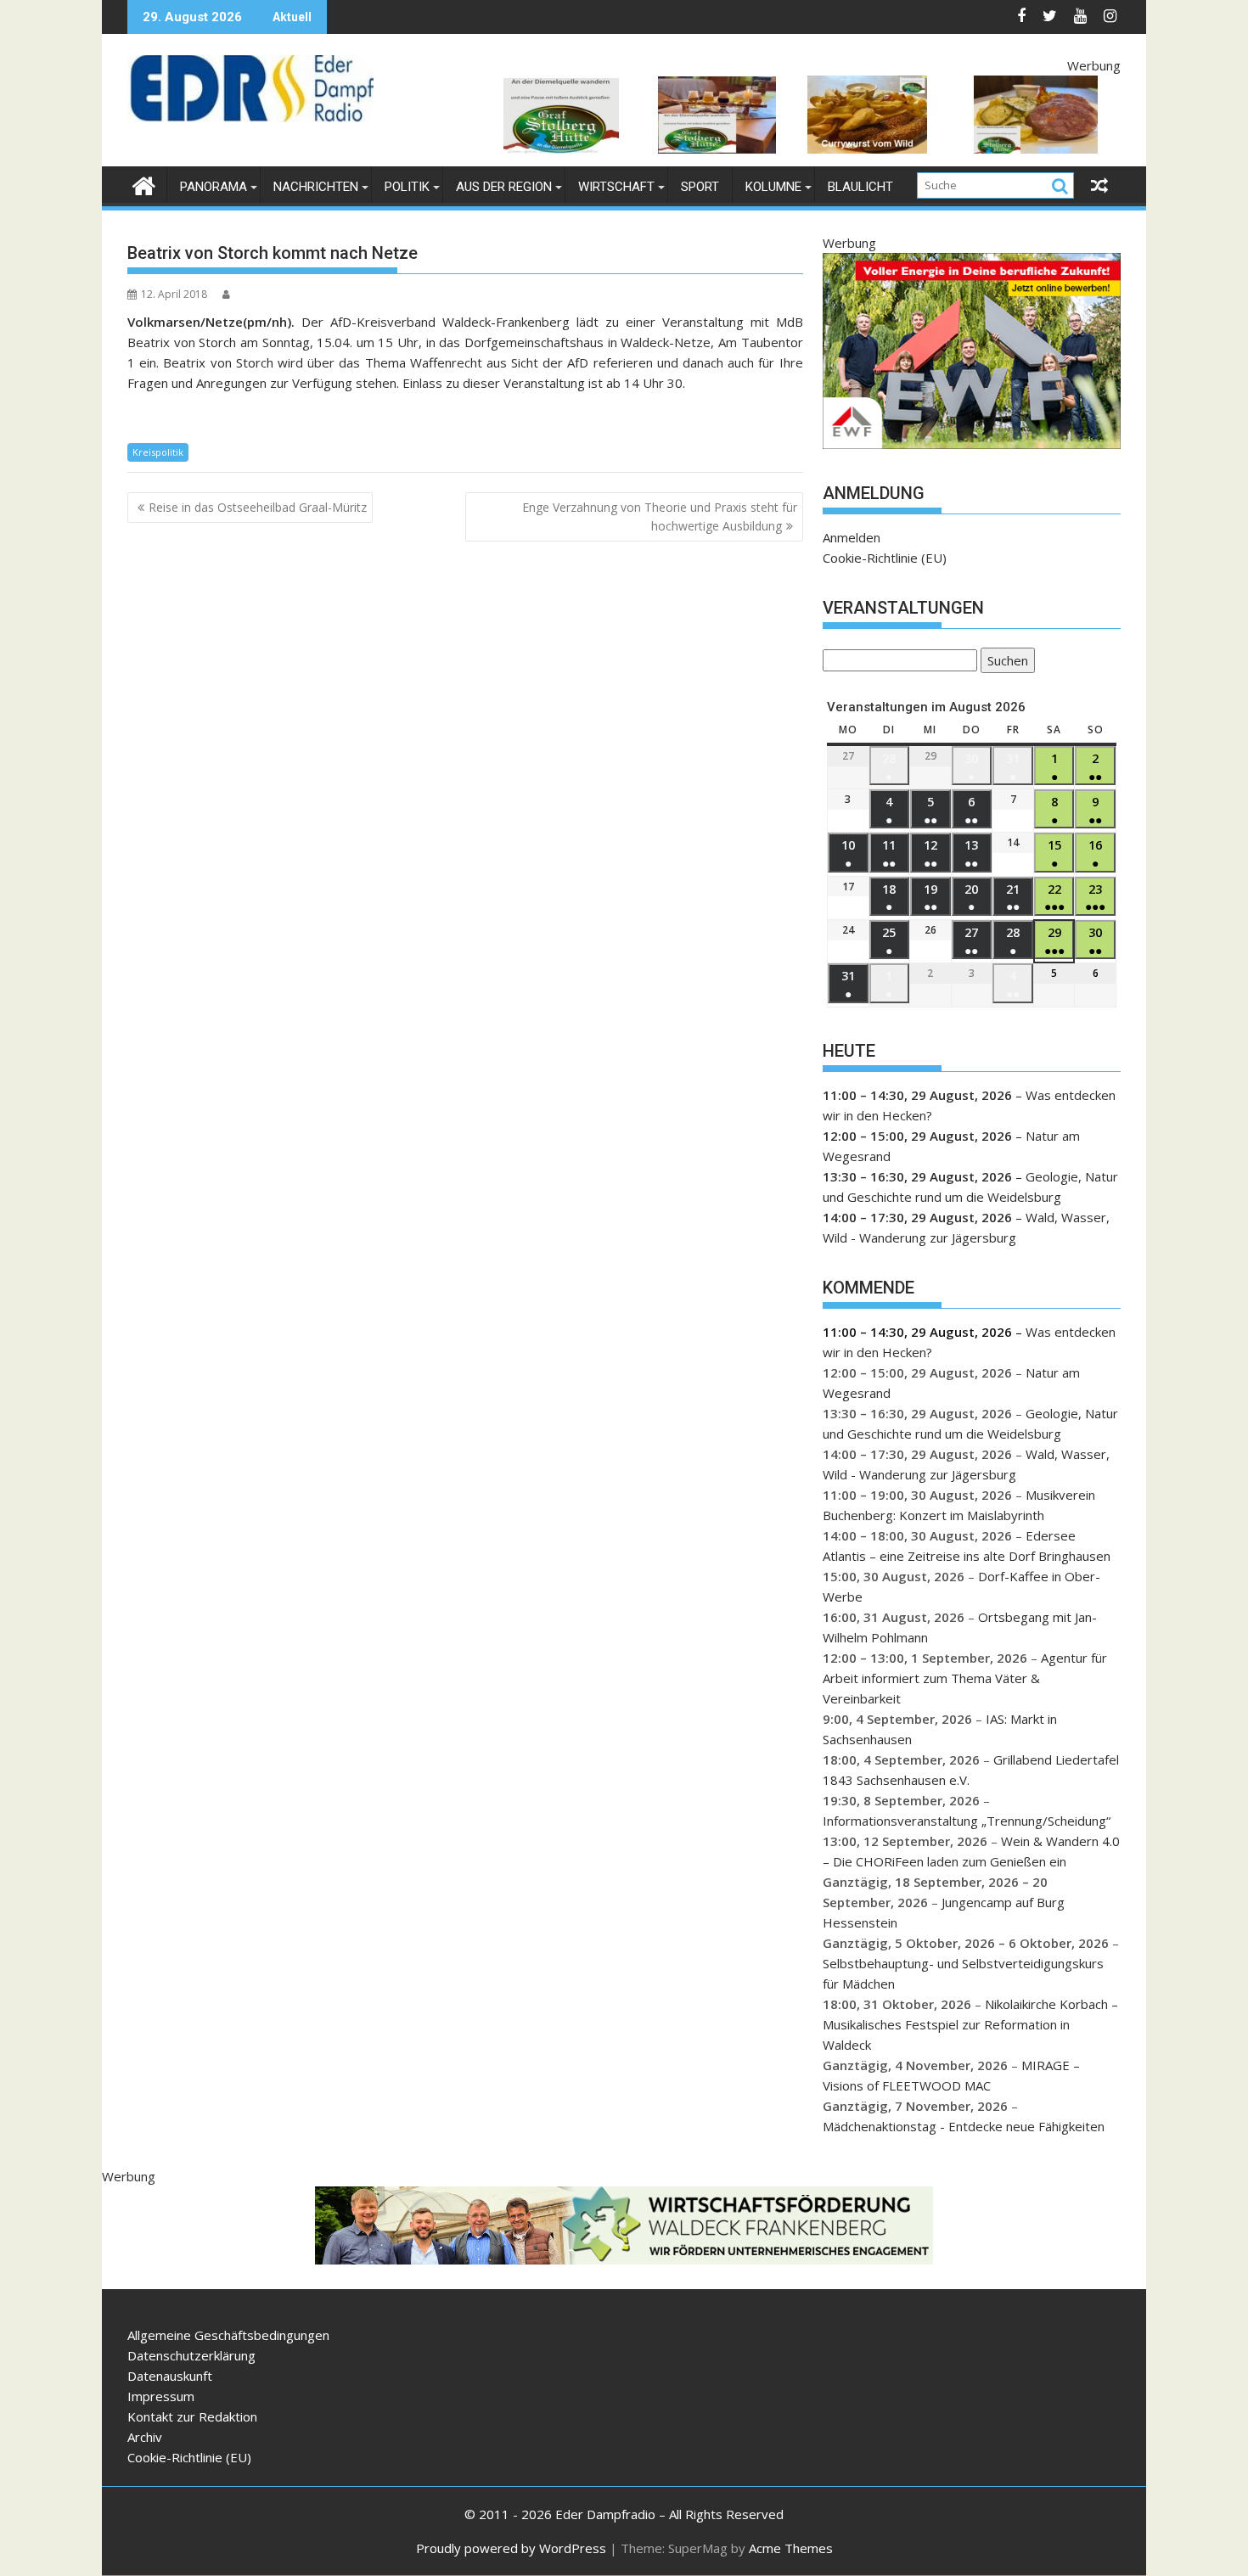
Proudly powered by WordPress (511, 2548)
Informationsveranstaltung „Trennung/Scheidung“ (967, 1821)
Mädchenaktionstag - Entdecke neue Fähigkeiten (964, 2126)
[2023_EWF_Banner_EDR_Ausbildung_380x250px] (972, 444)
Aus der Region (504, 187)
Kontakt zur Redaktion (192, 2416)
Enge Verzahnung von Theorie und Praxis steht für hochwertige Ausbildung (660, 516)
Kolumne (773, 187)
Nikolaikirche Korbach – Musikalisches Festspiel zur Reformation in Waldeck (970, 2024)
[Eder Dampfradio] (144, 184)
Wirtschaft (616, 187)
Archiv (145, 2437)
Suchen (1004, 662)
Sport (700, 187)
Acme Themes (791, 2548)
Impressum (161, 2396)
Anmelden (852, 537)
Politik (407, 187)
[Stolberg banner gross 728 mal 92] (812, 149)
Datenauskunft (170, 2376)
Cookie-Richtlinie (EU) (885, 558)
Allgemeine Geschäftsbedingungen (228, 2335)
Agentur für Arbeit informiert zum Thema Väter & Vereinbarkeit (965, 1678)
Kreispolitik (158, 452)
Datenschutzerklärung (191, 2355)
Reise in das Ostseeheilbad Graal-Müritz (258, 507)
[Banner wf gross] (624, 2259)
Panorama (214, 187)
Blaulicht (860, 187)
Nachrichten (316, 187)
